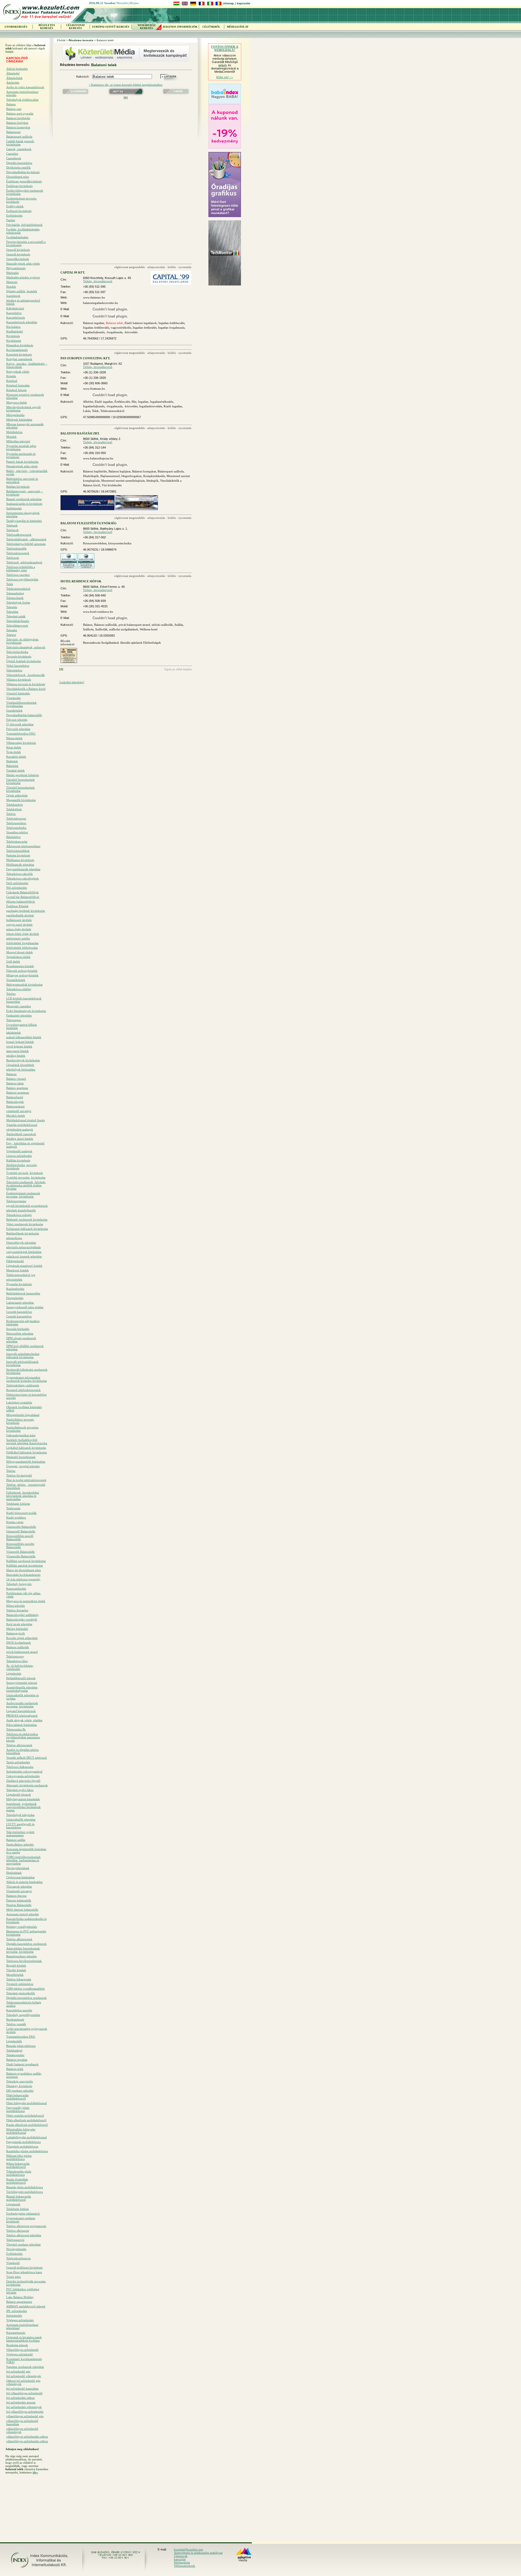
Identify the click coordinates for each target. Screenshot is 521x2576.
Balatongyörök (16, 1633)
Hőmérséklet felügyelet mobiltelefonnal (21, 2131)
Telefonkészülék (16, 548)
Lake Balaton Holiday (20, 2297)
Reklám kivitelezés (18, 487)
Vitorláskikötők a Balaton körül (26, 689)
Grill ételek (13, 961)
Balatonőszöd (15, 1097)
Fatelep (11, 220)
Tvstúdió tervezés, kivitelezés (25, 1173)
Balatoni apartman (18, 1092)
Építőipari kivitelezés (19, 186)
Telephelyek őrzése (18, 602)
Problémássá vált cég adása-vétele (24, 1595)
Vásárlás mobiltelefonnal (22, 1125)
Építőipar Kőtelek (17, 906)
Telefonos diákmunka (20, 1767)
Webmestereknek (185, 2566)
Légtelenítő (13, 2204)
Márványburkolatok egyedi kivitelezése (23, 409)
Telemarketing (15, 593)
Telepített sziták (16, 616)
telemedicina (14, 1238)
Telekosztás (13, 1508)
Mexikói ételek (16, 1116)
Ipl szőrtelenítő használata (22, 2388)
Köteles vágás (15, 1522)
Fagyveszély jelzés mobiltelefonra (18, 2109)
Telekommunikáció (18, 589)
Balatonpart (13, 132)
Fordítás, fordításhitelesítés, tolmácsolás (23, 231)
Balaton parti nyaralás (20, 113)
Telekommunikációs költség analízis (24, 2004)
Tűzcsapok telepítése (19, 1886)
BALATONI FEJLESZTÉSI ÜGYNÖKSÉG (89, 523)
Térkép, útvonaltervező (98, 281)
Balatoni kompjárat (18, 127)
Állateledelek (14, 78)
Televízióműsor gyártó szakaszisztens (20, 1834)
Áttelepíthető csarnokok (21, 1134)
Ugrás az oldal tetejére (178, 669)
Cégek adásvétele (17, 795)
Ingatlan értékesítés (145, 328)
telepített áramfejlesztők (21, 1210)
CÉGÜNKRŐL (211, 27)
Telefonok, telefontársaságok (24, 562)
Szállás (179, 625)
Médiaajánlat (182, 2562)
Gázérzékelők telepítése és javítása (23, 1697)
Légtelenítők (14, 2041)
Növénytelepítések (18, 1868)
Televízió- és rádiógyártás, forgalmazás (23, 641)
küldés (172, 267)
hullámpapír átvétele (19, 920)
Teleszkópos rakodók (20, 874)
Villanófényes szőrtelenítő (22, 2350)
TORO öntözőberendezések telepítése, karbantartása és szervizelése (23, 1860)
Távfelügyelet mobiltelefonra (25, 2192)
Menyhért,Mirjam (128, 3)
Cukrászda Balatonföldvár (23, 892)
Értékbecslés (122, 402)
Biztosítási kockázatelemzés (23, 1575)
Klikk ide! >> (225, 77)
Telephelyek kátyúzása (20, 1815)
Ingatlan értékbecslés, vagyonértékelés (107, 328)
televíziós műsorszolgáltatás (23, 1247)
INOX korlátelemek (19, 1643)
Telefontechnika (16, 828)
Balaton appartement (19, 2302)
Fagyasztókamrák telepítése (23, 869)
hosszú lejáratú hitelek (20, 1042)
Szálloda (88, 629)
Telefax (11, 1471)
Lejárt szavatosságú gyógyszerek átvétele (27, 2030)
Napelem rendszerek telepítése (25, 2367)
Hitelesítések (14, 1873)
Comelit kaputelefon (19, 1316)
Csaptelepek (14, 158)
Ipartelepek (13, 296)
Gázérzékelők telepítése (21, 1819)
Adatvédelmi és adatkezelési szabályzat (198, 2553)
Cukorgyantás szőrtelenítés (23, 1776)
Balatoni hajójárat (17, 123)
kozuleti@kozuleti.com (188, 2549)
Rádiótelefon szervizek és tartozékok (22, 480)
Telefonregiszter (16, 1201)
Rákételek (12, 766)
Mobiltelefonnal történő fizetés (26, 1120)
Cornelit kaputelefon (19, 1312)
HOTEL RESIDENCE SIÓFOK (81, 581)
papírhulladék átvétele (20, 915)
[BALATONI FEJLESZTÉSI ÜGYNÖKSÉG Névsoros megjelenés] (86, 567)
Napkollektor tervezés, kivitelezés (20, 1421)
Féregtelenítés (15, 1298)
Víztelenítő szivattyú (19, 1891)
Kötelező (12, 381)
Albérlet (88, 402)
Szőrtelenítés (14, 2315)
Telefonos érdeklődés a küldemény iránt (21, 568)
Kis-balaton (13, 327)
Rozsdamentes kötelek (20, 966)
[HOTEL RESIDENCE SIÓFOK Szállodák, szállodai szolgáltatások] (69, 662)
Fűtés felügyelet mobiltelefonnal (26, 2103)
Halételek (12, 761)
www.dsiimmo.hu (94, 297)
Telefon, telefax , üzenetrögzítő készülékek (26, 1486)
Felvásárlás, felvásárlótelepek (24, 225)
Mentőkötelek (15, 1975)
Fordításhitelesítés (17, 237)
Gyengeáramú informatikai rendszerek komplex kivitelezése (27, 1379)
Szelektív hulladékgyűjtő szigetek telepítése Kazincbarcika (27, 1441)
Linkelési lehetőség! (72, 682)
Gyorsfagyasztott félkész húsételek (22, 1026)
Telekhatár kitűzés (18, 2209)
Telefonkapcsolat (17, 841)
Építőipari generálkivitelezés (24, 181)
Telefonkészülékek (18, 851)
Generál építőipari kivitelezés (24, 2267)
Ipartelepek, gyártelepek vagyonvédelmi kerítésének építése (23, 1807)
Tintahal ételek (15, 770)
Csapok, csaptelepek (19, 149)
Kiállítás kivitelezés (18, 1160)
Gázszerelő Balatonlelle (21, 1531)
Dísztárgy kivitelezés (19, 2086)
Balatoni (11, 1074)
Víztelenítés (13, 698)
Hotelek (11, 287)
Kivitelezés (13, 336)
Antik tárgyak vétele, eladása (24, 1720)
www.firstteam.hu (94, 389)
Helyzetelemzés (16, 268)
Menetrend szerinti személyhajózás (123, 481)
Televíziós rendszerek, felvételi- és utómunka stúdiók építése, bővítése (26, 1185)
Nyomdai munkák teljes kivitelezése (21, 447)
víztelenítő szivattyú (19, 1111)
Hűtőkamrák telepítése (20, 865)
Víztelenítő (13, 2263)
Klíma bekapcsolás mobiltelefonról (18, 2165)
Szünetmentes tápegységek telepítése (23, 514)
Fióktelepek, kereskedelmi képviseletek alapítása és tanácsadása (23, 1496)
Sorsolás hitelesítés (18, 1329)
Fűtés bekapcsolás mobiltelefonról (17, 2097)
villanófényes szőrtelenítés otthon (27, 2437)
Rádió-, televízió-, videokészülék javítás (27, 472)
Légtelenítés (14, 1673)
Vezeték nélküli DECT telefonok (27, 1758)
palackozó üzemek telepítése (24, 1256)
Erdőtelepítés (14, 215)
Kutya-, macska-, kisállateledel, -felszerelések (27, 365)
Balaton (11, 104)
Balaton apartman (17, 1088)
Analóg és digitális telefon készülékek (23, 1751)
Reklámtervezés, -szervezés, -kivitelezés (25, 493)
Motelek (11, 437)
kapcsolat (180, 2559)
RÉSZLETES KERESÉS (47, 27)
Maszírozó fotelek (18, 1270)
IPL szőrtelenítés (17, 2311)
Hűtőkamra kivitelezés (20, 860)
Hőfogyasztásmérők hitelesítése (26, 1462)
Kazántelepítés (15, 1289)
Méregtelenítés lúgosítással (23, 1415)
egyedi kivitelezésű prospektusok (27, 1206)
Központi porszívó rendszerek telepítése (25, 396)
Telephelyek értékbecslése (22, 100)
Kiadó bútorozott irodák (21, 1513)
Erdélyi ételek (15, 206)
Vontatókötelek (16, 980)
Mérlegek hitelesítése (19, 420)
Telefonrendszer (16, 823)
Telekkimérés (15, 805)
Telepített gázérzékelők (21, 1993)
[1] (126, 98)
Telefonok (13, 558)
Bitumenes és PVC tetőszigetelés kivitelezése (26, 1933)
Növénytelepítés (16, 2249)
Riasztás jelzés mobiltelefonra (25, 2187)
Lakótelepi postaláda (19, 1402)
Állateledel (13, 73)
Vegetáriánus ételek (18, 957)
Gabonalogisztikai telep (21, 1435)
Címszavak (181, 2556)
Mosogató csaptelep (19, 1006)
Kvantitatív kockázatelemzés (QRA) (24, 2361)
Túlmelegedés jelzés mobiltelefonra (19, 2173)
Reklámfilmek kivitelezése (23, 1233)
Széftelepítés (14, 508)
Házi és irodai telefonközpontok (26, 1480)
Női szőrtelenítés (17, 888)
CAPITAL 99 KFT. (73, 272)
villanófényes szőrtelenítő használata (22, 2422)
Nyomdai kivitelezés (19, 1284)
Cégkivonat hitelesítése (20, 1877)
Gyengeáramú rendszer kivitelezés (21, 2220)
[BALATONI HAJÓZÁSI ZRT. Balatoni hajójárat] (88, 509)
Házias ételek (14, 738)
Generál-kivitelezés (18, 254)
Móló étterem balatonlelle (22, 1910)
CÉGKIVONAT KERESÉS (76, 27)
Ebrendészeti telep (18, 177)
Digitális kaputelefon (19, 163)
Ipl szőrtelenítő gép (18, 2371)
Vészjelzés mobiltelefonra (22, 2146)
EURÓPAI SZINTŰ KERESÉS (111, 27)
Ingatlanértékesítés (162, 402)
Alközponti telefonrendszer (23, 846)
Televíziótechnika (17, 652)
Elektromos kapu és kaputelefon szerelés (26, 1396)
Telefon (11, 814)
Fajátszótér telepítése (19, 1015)
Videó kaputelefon (18, 666)
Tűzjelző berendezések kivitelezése (20, 789)
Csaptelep (12, 154)
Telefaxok (12, 530)
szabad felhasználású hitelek (24, 1037)
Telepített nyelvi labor (20, 1790)
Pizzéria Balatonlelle (19, 1905)
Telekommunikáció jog (21, 1275)
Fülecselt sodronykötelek (22, 971)
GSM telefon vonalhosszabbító (26, 1989)
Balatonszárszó (15, 1106)
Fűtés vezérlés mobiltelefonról (25, 2116)
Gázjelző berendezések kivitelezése (20, 781)
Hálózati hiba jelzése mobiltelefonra (19, 2157)
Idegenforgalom (131, 476)
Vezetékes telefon (17, 832)
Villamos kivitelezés (19, 679)
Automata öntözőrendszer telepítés (22, 93)
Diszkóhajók (91, 476)
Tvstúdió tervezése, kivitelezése (26, 1177)
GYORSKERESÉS (16, 27)
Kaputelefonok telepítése (22, 322)
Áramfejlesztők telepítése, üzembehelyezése (22, 1689)
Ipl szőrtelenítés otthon (20, 2398)
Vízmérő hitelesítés (18, 693)
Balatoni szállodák (18, 1647)
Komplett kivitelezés (19, 354)
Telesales (12, 630)
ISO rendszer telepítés (20, 2091)
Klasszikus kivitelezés (20, 345)
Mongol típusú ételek (20, 952)
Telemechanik (15, 598)
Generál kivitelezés (18, 250)
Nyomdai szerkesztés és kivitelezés (21, 455)
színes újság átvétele (19, 929)
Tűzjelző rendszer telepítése (23, 2244)
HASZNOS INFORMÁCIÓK (180, 27)
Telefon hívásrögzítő (19, 1475)
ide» (35, 2472)
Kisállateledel (15, 331)
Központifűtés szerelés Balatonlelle (20, 1545)
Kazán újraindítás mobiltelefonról (17, 2181)
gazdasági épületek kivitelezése (26, 911)
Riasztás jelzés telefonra (21, 2046)
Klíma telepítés (15, 1606)
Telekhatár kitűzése (18, 1504)
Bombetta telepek (17, 2345)
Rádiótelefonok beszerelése (23, 1293)
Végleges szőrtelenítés (20, 2320)
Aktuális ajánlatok (131, 643)
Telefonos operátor (18, 575)
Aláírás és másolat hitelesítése (24, 1882)
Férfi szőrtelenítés (17, 883)
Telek (10, 584)
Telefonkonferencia (18, 2258)
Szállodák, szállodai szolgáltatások (117, 629)
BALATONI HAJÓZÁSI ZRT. (80, 433)
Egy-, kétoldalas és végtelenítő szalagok (25, 1145)
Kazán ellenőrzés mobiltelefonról (27, 2125)
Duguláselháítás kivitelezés (23, 172)
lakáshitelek (14, 1033)
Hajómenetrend (110, 476)
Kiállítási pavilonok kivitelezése (26, 1561)
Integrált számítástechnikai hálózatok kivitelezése (23, 1355)
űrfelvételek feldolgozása (22, 948)
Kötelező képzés (16, 390)
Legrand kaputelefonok (21, 1711)
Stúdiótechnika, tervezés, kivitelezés (22, 1167)
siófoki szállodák (162, 625)
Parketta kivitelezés (18, 855)
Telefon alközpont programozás (26, 2226)
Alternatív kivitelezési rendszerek (27, 1785)
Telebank (12, 525)
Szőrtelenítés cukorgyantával (24, 1771)
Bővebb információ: (68, 643)
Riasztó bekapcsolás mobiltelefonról (19, 2198)
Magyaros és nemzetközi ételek (26, 1601)
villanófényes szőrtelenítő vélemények (22, 2430)
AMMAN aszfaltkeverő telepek (26, 2306)
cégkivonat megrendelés (129, 267)
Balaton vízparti (16, 1079)
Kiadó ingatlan (173, 406)
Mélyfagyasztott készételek (23, 1799)
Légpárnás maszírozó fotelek (24, 1266)
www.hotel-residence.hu (98, 612)
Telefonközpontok (18, 553)
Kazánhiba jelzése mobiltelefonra (27, 2151)
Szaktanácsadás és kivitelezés (24, 504)
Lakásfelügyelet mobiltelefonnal (26, 2137)
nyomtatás (185, 267)
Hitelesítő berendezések (21, 1457)
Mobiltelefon (14, 432)
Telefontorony (15, 1656)
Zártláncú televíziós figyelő (23, 1781)
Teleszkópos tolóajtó (19, 1215)
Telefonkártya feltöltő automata (26, 544)
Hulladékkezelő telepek (21, 1678)
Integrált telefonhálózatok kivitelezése (22, 1363)
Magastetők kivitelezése (21, 800)
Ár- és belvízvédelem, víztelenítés (20, 1667)
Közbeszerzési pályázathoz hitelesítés (23, 1323)
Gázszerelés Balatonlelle (21, 1527)
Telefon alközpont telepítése (24, 2235)
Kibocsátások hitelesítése (22, 1725)
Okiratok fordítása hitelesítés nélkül (24, 1409)
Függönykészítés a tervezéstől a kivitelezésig (26, 243)
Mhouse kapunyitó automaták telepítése (25, 426)
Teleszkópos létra (17, 1661)
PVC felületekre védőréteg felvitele (23, 2291)
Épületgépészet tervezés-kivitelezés (22, 200)
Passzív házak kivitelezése (22, 462)
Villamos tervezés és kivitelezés (26, 684)
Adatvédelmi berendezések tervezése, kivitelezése (23, 1950)
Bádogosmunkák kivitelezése (24, 984)
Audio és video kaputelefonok (25, 87)
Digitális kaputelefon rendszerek (26, 1944)
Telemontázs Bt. (16, 1729)
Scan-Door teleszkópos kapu (24, 2272)
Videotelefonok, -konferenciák (26, 675)
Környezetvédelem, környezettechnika (107, 543)
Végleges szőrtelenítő (20, 2354)
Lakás (87, 411)
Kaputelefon (14, 313)
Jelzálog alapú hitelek (20, 1139)
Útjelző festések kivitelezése (24, 661)
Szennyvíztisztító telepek (22, 1683)
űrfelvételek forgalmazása (22, 943)
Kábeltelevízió (15, 308)
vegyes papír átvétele (19, 925)
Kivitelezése (14, 341)
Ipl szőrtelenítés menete (21, 2402)
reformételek (14, 1279)
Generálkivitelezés (18, 259)
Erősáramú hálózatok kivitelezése (27, 1229)
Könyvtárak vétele (18, 371)
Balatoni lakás (15, 1083)
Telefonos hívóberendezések (24, 1961)
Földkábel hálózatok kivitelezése (27, 1452)
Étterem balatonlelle (19, 1900)
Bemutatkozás (92, 643)
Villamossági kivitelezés (21, 743)
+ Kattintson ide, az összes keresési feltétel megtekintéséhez (126, 85)
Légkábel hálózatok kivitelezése (26, 1448)
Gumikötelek (14, 710)
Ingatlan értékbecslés (171, 323)
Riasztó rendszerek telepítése (24, 499)
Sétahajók (152, 481)
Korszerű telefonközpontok (23, 1390)
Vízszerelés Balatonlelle (21, 1556)
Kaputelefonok (16, 317)
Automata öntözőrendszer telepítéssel (22, 2326)
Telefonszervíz (15, 2240)
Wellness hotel (149, 629)
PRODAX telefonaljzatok (22, 1716)
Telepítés (12, 607)
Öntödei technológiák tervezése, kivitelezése (26, 2283)
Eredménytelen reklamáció (23, 2213)
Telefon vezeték (16, 2024)
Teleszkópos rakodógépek (23, 878)
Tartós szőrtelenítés (18, 1762)
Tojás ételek (14, 752)
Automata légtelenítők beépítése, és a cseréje (27, 1851)
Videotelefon (14, 670)
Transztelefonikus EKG (21, 733)
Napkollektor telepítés (20, 1844)
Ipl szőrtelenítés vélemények (24, 2407)
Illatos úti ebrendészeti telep (24, 1570)
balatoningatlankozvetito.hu (101, 303)
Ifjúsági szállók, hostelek (22, 291)
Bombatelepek (15, 2019)
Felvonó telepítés (17, 720)
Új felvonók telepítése (20, 724)
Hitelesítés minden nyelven (23, 277)
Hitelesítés (12, 273)
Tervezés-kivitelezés (19, 656)
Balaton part (14, 109)
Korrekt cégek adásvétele (22, 1638)
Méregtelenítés (15, 415)
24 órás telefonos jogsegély (23, 1579)
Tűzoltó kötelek (16, 1970)
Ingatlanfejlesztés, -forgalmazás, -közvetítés (110, 332)
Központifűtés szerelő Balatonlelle (20, 1538)
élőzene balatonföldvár (21, 901)
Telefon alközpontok (19, 1745)
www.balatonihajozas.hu (98, 458)
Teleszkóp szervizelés (20, 2081)
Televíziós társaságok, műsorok (26, 647)
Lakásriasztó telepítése (20, 1303)
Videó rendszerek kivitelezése (25, 1224)
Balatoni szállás (16, 1840)
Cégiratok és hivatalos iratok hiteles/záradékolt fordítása (24, 2339)
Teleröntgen (14, 1020)
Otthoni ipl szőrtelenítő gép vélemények (23, 2382)
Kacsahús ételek (16, 757)
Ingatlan (143, 402)
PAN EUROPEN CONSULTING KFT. (85, 358)
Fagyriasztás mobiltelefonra (23, 2142)
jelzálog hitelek (16, 1056)
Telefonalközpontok (19, 535)
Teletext (11, 635)
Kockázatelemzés (17, 350)
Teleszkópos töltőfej (19, 989)
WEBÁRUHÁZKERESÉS (147, 27)
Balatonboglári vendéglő (22, 1619)
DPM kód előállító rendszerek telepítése (25, 1348)
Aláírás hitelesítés (17, 69)
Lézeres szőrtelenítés (19, 1156)
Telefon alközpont (18, 2231)
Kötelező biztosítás (18, 385)
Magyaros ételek (17, 402)
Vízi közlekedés (112, 485)
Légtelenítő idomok (19, 1794)
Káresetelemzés (16, 2333)
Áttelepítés (13, 82)
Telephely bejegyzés (19, 1584)
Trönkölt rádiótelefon (20, 1984)
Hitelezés (12, 282)
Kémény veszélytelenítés (22, 1927)
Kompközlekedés (154, 476)
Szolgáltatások (110, 643)
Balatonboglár (15, 1102)
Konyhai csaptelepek (19, 359)
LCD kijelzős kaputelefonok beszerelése (24, 1000)
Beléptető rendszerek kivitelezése (27, 1219)
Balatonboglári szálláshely (23, 1615)
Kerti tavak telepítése (19, 1624)
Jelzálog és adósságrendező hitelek (23, 302)
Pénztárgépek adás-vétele (22, 466)
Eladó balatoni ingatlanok (22, 2064)
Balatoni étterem (16, 1896)
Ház (134, 402)
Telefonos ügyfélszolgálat (22, 579)
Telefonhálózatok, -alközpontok (26, 539)
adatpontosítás (156, 267)
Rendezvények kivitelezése (23, 1060)
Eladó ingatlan (104, 402)
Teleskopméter (15, 2055)
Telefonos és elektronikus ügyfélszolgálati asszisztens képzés (23, 1737)
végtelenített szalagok (20, 1129)
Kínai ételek (14, 747)
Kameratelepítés (16, 1589)
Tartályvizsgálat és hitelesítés (24, 521)
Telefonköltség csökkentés (23, 1385)
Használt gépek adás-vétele (23, 263)
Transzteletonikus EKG (21, 2037)
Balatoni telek (15, 2069)
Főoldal (61, 40)
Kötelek (11, 376)
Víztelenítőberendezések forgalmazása (21, 704)
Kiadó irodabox (16, 1517)
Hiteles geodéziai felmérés (23, 775)
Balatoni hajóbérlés (18, 118)
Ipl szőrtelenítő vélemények (24, 2376)
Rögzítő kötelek (16, 1965)
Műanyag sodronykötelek (22, 975)
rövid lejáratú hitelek (19, 1046)
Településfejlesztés (18, 621)
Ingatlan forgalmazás (171, 328)
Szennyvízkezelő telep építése (25, 1307)
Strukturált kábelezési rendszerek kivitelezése (27, 1371)
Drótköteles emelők (18, 167)
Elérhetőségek (152, 643)
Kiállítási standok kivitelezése (25, 1565)
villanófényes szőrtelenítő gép (25, 2416)
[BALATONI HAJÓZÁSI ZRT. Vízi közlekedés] (137, 509)
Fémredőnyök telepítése (21, 1243)
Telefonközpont (16, 818)
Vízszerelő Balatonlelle (20, 1552)
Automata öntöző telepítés (23, 1914)
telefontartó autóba (18, 938)
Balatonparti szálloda (19, 136)
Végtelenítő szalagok (19, 1151)
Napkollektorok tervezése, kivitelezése (23, 1429)
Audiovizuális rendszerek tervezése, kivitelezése (22, 1705)
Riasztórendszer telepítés (21, 1956)
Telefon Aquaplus (17, 1610)
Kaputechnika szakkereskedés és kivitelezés (26, 1920)
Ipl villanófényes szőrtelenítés (25, 2412)
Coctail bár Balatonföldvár (23, 897)
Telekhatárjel (14, 2050)
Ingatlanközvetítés (151, 406)
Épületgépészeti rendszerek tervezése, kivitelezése (23, 1195)
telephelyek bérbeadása (21, 1069)
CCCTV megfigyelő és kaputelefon (20, 1826)
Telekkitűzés (14, 809)
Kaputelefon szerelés (19, 2010)
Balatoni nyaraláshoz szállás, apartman (24, 2075)
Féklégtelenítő (15, 1261)
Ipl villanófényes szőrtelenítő (24, 2393)
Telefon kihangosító (19, 1979)
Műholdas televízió (18, 441)
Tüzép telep (14, 2277)
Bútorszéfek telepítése (20, 1333)
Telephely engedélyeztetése (23, 2015)
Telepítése (12, 612)
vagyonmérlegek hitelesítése (24, 1252)
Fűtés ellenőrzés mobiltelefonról (26, 2120)
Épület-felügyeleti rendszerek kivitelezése (25, 192)
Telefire (11, 994)
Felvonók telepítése (18, 729)
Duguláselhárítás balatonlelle (24, 715)
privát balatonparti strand (22, 1652)
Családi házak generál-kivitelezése (20, 143)
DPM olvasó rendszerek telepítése (21, 1340)
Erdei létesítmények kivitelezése (26, 1011)
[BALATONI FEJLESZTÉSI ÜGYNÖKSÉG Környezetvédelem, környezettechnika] (69, 567)
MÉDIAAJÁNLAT (238, 27)
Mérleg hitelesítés (17, 1629)
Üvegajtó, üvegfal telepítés (23, 1466)
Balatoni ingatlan (17, 2060)
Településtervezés (17, 625)
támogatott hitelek (18, 1051)
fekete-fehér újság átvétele (23, 934)
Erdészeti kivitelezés (19, 211)
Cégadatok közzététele (20, 1065)
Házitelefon (13, 837)
